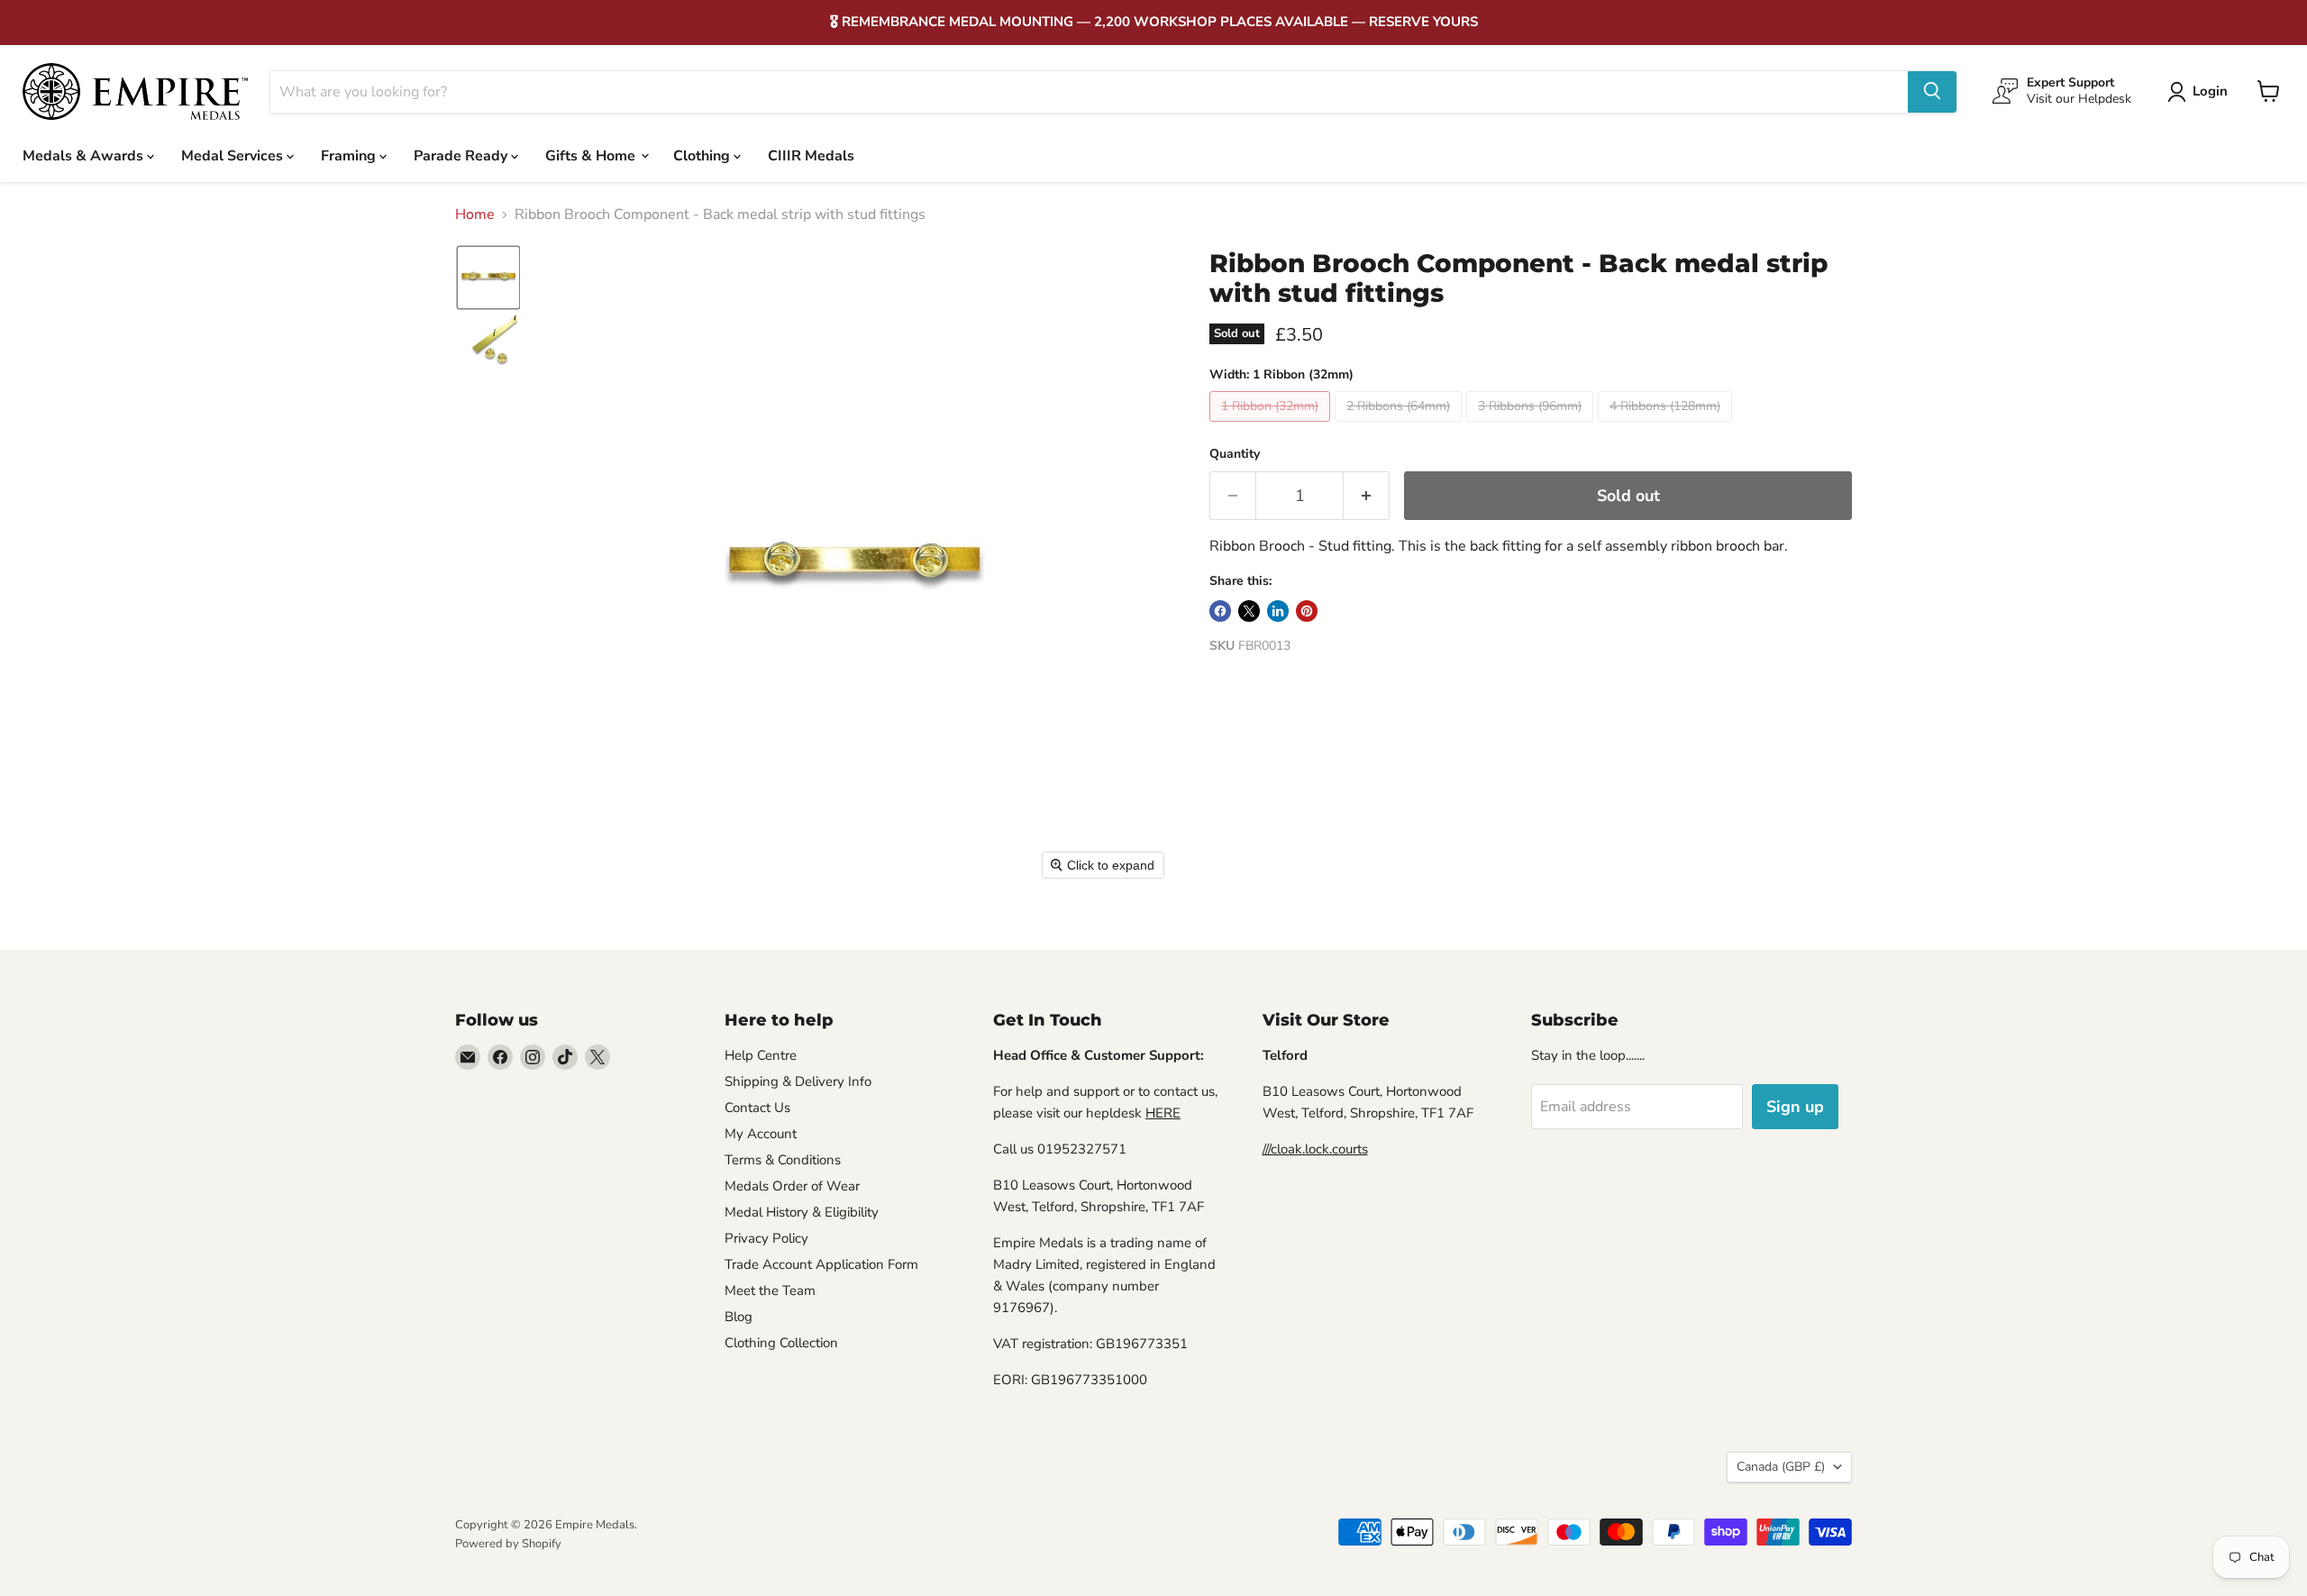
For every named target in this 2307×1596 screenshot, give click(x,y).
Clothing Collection (781, 1343)
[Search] (1932, 91)
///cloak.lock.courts (1315, 1149)
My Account (761, 1134)
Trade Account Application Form (821, 1264)
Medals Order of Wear (792, 1186)
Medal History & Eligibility (802, 1212)
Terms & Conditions (783, 1160)
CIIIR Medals (811, 155)
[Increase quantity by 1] (1367, 496)
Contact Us (757, 1108)
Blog (739, 1317)
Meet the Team (770, 1290)
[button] (2201, 92)
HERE (1163, 1113)
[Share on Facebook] (1220, 611)
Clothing (703, 155)
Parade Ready (462, 155)
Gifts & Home (592, 155)
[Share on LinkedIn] (1278, 611)
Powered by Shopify (508, 1544)
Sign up (1795, 1107)
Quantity (1235, 454)
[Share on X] (1249, 611)
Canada (1781, 1467)
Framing (350, 155)
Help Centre (761, 1055)
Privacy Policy (766, 1238)
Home (475, 214)
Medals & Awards (85, 155)
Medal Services (234, 155)
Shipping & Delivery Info (798, 1081)
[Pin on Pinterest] (1307, 611)
